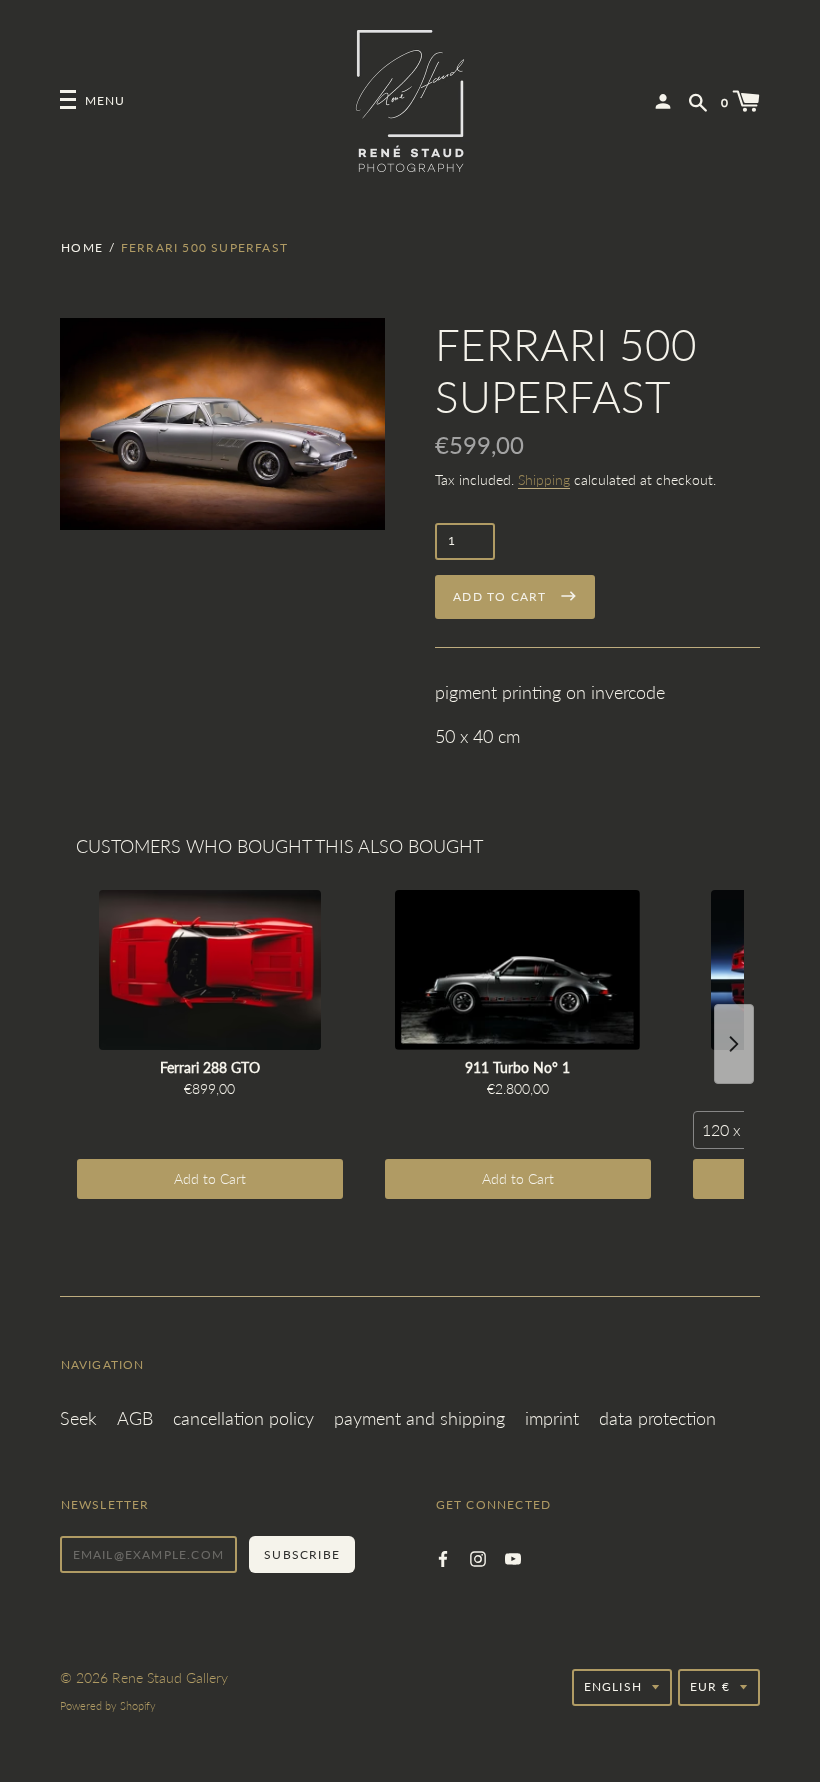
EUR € (710, 1686)
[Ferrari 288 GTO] (210, 970)
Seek (78, 1418)
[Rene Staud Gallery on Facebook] (443, 1556)
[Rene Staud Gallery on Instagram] (478, 1556)
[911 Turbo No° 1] (518, 970)
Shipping (544, 479)
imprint (552, 1418)
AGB (135, 1418)
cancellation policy (243, 1418)
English (613, 1686)
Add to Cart (210, 1178)
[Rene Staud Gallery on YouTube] (513, 1556)
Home (82, 247)
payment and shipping (419, 1418)
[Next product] (734, 1044)
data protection (657, 1418)
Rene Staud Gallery (170, 1677)
